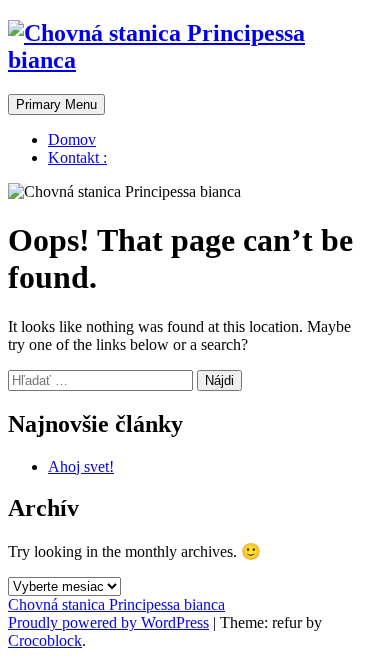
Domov (72, 139)
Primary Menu (56, 104)
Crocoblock (45, 640)
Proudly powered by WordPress (108, 622)
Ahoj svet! (81, 466)
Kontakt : (77, 157)
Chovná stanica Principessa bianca (116, 604)
